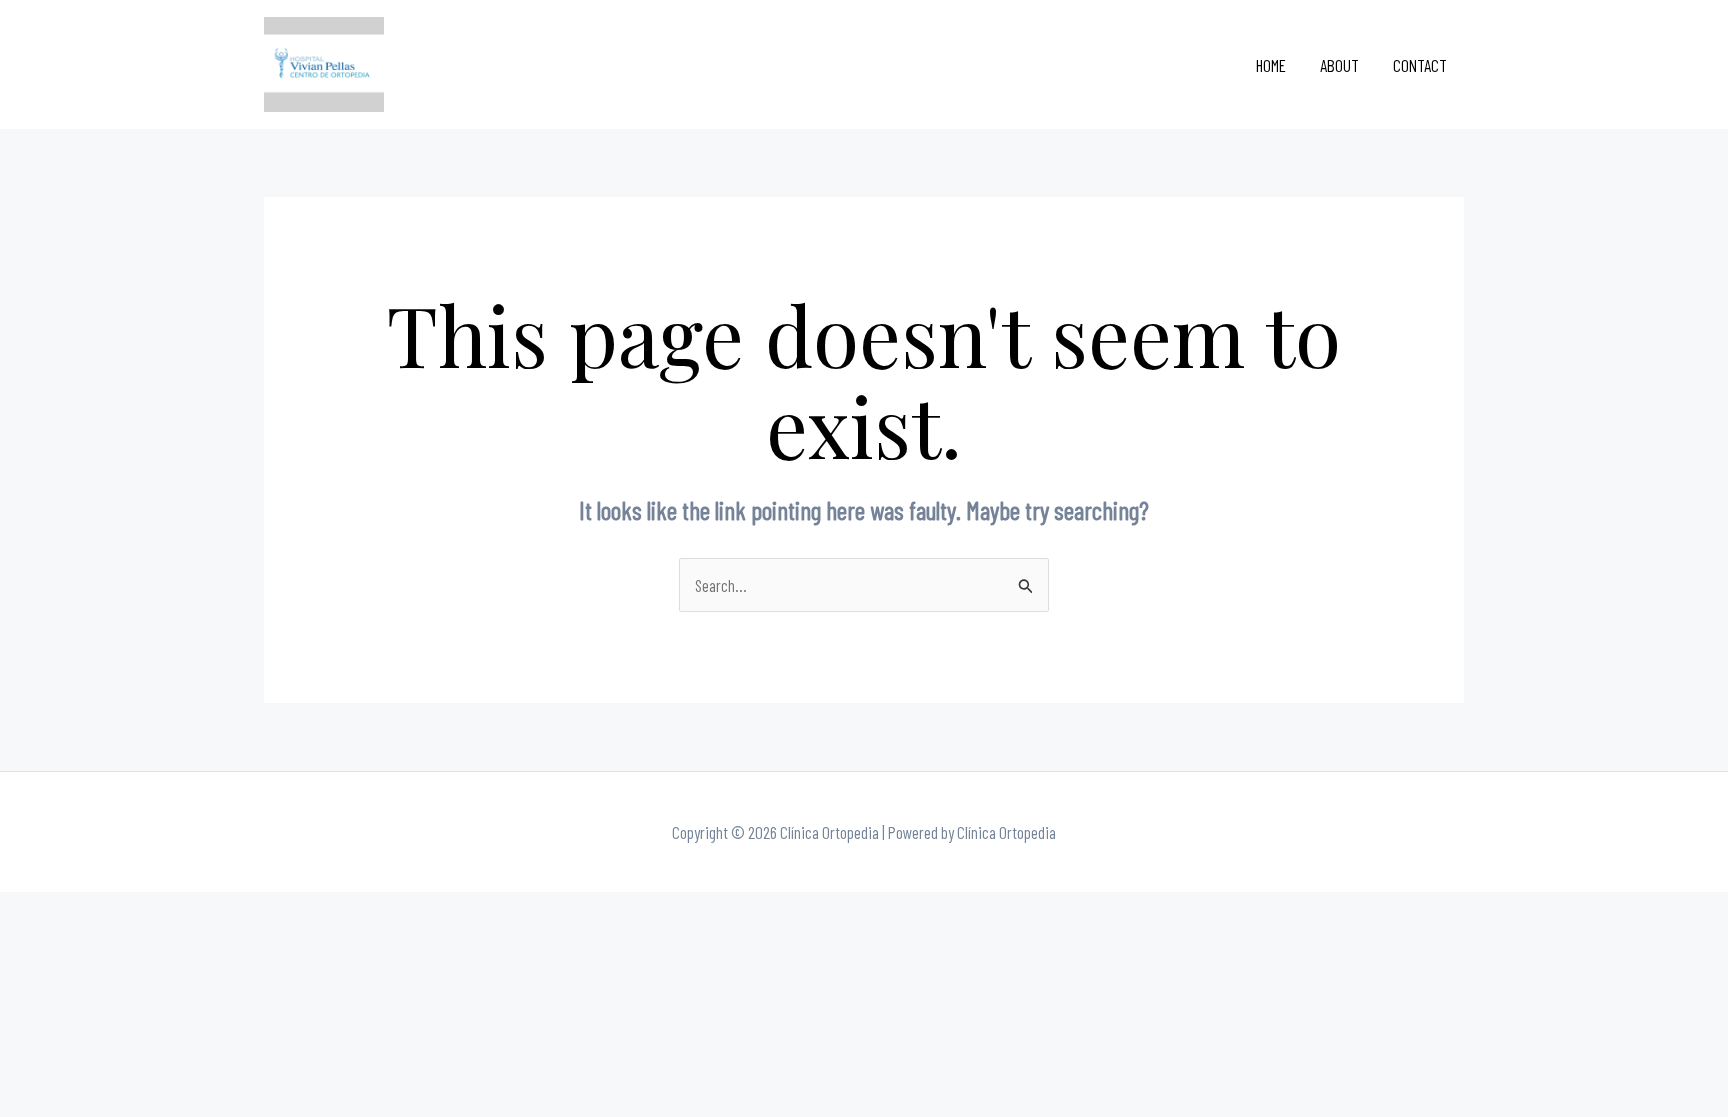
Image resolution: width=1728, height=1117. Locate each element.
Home (1271, 65)
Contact (1420, 65)
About (1339, 65)
